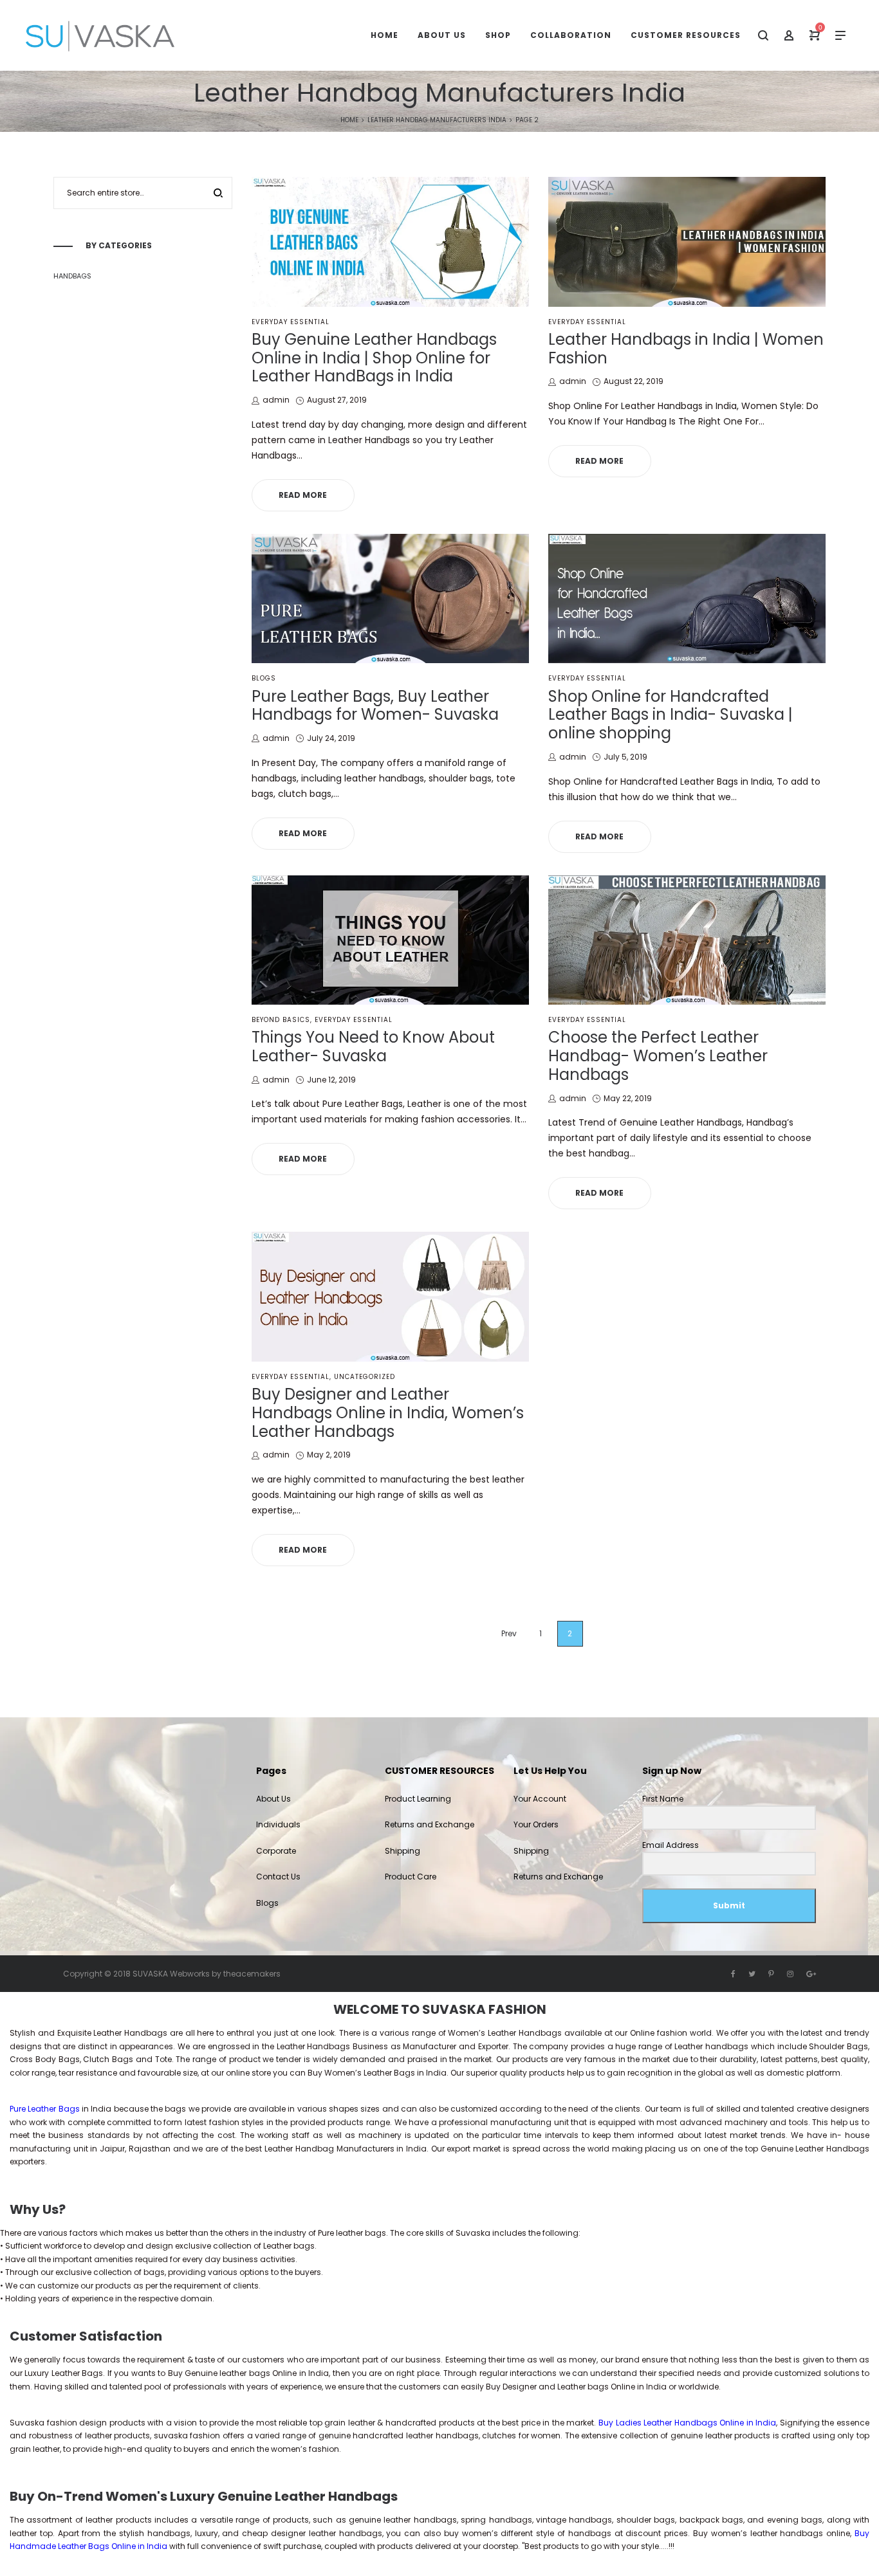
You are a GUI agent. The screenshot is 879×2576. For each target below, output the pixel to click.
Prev (509, 1633)
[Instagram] (790, 1974)
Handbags (72, 276)
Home (349, 120)
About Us (273, 1799)
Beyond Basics (281, 1020)
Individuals (278, 1824)
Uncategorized (365, 1377)
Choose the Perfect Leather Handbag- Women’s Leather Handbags (658, 1056)
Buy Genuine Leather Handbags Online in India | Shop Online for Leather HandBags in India (374, 358)
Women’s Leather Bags (370, 2073)
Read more (303, 495)
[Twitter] (752, 1974)
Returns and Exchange (430, 1824)
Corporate (276, 1851)
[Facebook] (733, 1974)
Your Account (540, 1799)
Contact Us (278, 1877)
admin (276, 400)
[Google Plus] (811, 1974)
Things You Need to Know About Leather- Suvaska (373, 1046)
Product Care (411, 1877)
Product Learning (418, 1799)
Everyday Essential (291, 322)
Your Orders (536, 1824)
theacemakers (252, 1974)
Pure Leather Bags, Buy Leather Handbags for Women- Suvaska (375, 706)
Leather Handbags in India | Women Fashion (686, 349)
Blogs (264, 678)
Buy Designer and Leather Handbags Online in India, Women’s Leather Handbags (388, 1413)
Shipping (402, 1851)
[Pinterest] (771, 1974)
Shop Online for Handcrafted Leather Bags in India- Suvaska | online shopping (671, 715)
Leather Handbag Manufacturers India (437, 120)
